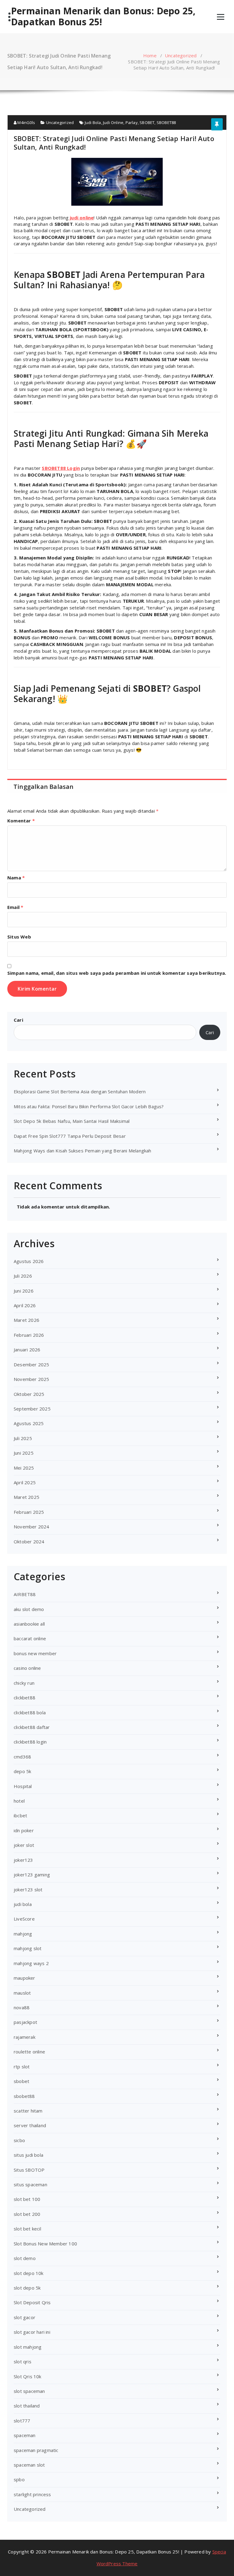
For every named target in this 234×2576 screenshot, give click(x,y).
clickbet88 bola (30, 1712)
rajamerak (25, 2037)
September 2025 (32, 1409)
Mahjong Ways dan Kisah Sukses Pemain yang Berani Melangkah (83, 1151)
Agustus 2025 (29, 1423)
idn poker (24, 1830)
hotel (19, 1801)
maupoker (25, 1978)
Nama (16, 878)
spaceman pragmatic (36, 2450)
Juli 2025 (23, 1438)
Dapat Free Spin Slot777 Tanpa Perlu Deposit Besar (70, 1136)
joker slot (24, 1845)
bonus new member (35, 1653)
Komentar (21, 821)
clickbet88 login (30, 1742)
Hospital (23, 1786)
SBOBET (147, 122)
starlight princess (32, 2494)
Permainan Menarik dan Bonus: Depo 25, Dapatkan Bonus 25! (103, 16)
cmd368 (22, 1757)
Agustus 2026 (29, 1261)
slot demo (25, 2258)
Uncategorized (181, 55)
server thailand (30, 2125)
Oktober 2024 (29, 1542)
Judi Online (113, 122)
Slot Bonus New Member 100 (45, 2244)
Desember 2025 (32, 1364)
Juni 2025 (24, 1453)
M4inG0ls (26, 122)
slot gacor (25, 2317)
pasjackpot (25, 2022)
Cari (18, 1020)
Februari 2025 (29, 1512)
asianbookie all (29, 1624)
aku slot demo (29, 1609)
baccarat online (30, 1638)
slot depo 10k (29, 2273)
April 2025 (25, 1482)
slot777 (22, 2421)
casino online (27, 1668)
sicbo (19, 2140)
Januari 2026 (27, 1350)
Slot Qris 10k (28, 2376)
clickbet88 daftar (32, 1727)
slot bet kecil (27, 2229)
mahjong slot (28, 1948)
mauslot (22, 1993)
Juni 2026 (24, 1291)
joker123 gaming (32, 1875)
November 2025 (32, 1379)
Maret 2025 (27, 1497)
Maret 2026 (27, 1320)
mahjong (23, 1934)
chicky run (24, 1683)
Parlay (132, 122)
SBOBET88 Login (61, 468)
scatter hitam (28, 2111)
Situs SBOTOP (29, 2170)
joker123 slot (28, 1889)
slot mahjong (28, 2347)
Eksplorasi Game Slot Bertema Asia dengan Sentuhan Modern (80, 1091)
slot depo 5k (27, 2288)
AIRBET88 (25, 1594)
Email (15, 907)
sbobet (21, 2081)
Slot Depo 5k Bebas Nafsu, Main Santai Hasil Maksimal (72, 1121)
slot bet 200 (27, 2214)
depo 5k (22, 1771)
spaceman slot (29, 2465)
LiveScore (24, 1919)
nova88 (22, 2007)
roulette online (29, 2052)
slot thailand (27, 2406)
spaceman (25, 2435)
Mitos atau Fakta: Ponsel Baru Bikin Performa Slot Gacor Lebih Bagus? (89, 1106)
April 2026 (25, 1305)
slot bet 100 (27, 2199)
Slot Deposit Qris (32, 2302)
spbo (19, 2479)
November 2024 (32, 1527)
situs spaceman (30, 2184)
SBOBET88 (166, 122)
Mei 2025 (24, 1468)
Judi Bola (93, 122)
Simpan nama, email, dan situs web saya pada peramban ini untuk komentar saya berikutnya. (117, 973)
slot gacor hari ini (32, 2332)
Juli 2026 (23, 1276)
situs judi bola (28, 2155)
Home (150, 55)
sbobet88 (24, 2096)
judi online (82, 218)
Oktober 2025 (29, 1394)
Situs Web (19, 937)
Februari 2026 (29, 1335)
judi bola (23, 1904)
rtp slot (22, 2067)
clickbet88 (25, 1698)
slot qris (23, 2361)
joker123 (23, 1860)
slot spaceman (29, 2391)
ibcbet (20, 1815)
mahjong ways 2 (31, 1963)
